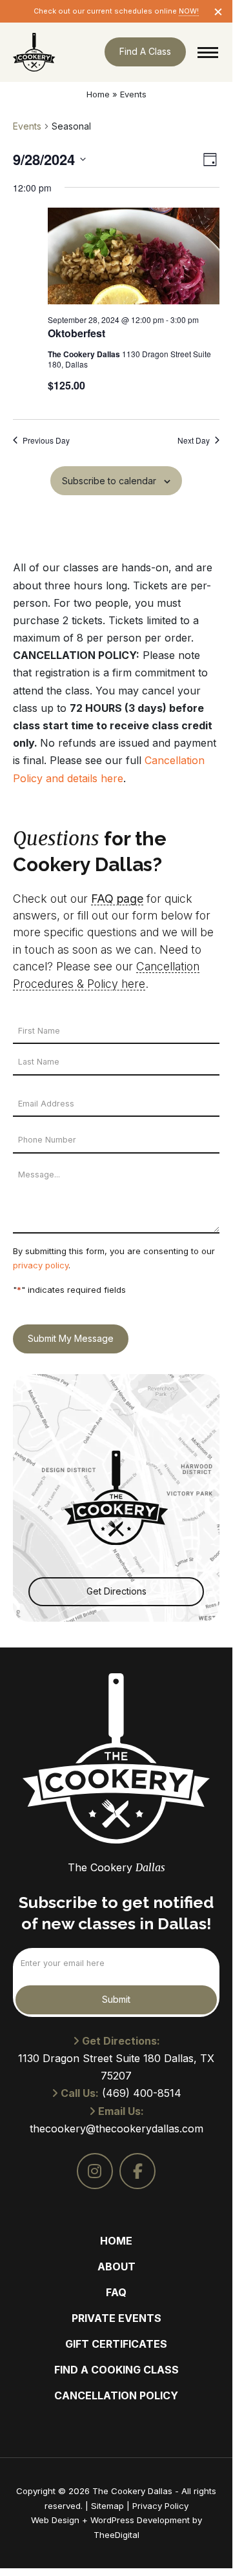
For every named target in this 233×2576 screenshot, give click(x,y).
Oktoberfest (76, 333)
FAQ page (117, 899)
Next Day (194, 440)
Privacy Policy (160, 2506)
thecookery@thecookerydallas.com (117, 2129)
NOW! (189, 11)
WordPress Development (141, 2520)
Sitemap (107, 2506)
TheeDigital (117, 2535)
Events (27, 126)
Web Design (55, 2520)
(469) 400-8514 (142, 2093)
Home (98, 94)
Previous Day (46, 440)
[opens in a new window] (95, 2171)
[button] (208, 52)
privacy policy (41, 1265)
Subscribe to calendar (109, 481)
